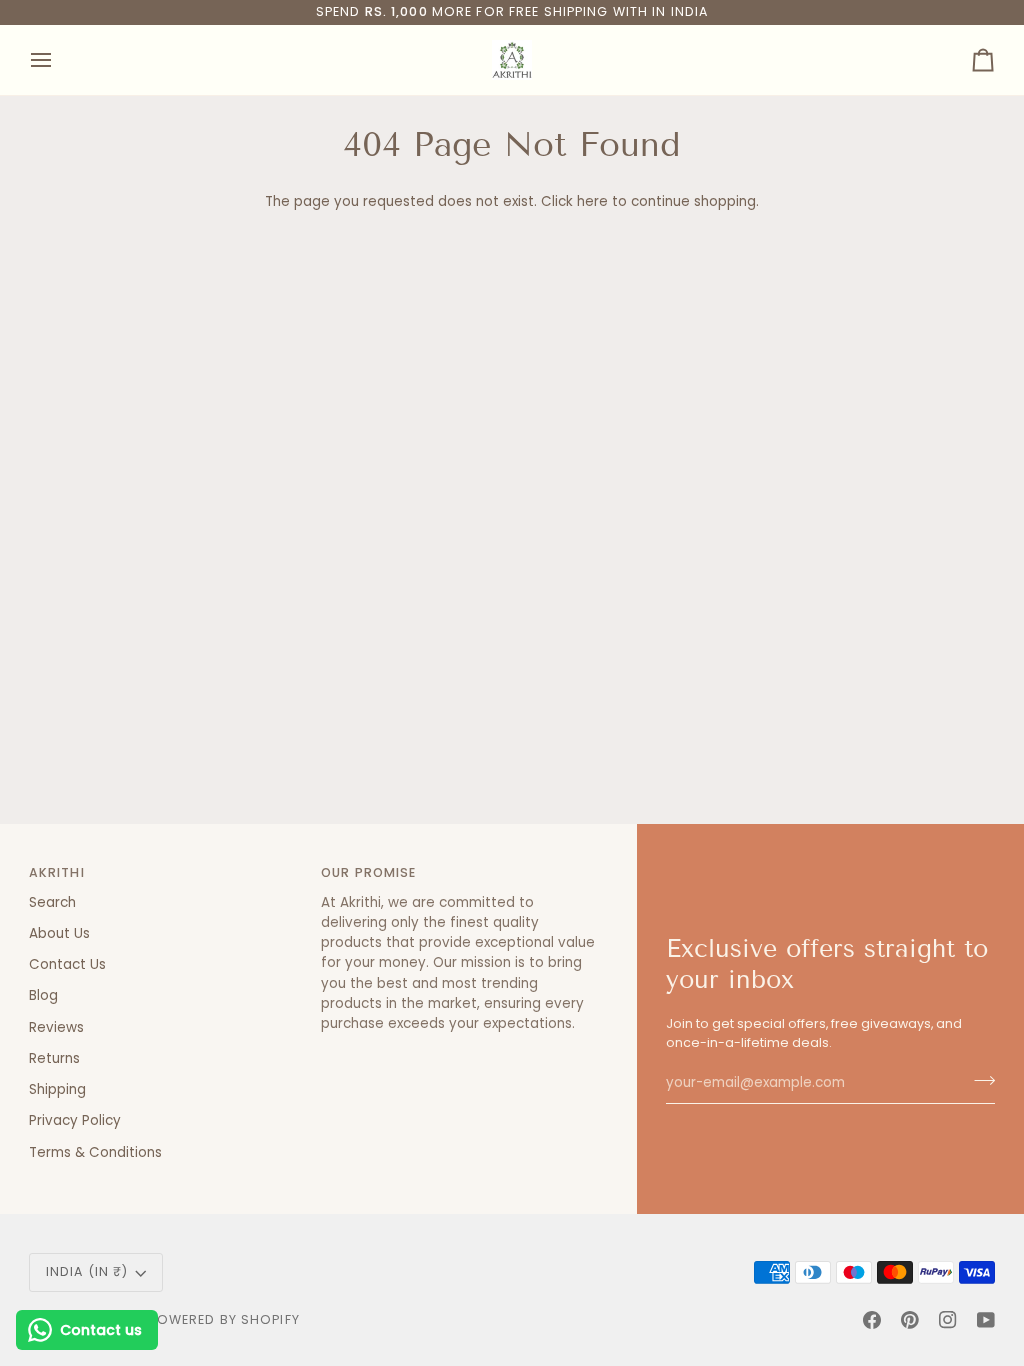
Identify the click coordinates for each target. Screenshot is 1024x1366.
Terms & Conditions (95, 1152)
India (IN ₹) (87, 1271)
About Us (59, 933)
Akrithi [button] (57, 872)
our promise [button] (368, 872)
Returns (54, 1058)
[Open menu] (59, 60)
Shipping (57, 1089)
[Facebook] (872, 1320)
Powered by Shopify (224, 1319)
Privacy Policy (75, 1120)
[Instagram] (948, 1320)
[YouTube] (986, 1320)
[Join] (978, 1081)
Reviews (56, 1027)
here (592, 201)
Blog (43, 995)
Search (52, 902)
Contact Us (67, 964)
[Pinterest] (910, 1320)
